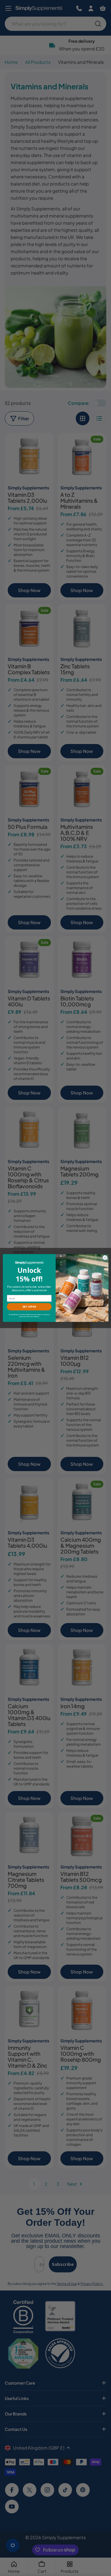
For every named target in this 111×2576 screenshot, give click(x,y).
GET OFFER (29, 1307)
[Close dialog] (105, 1257)
